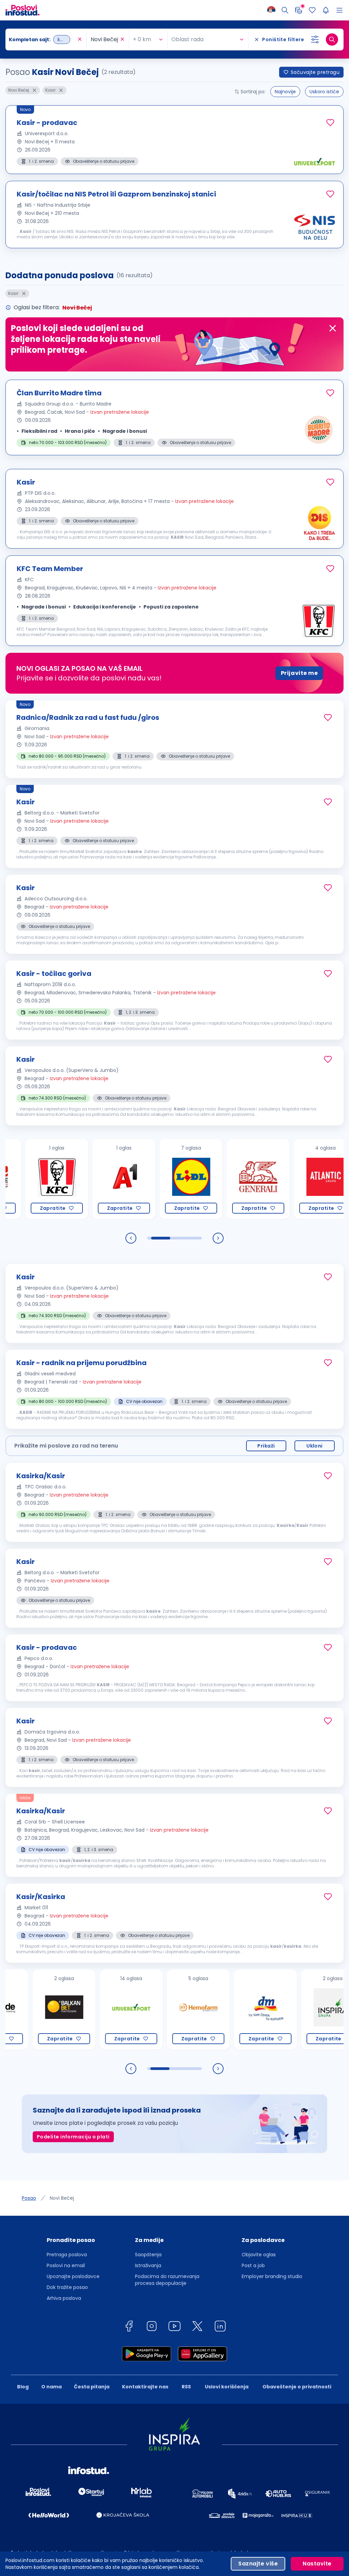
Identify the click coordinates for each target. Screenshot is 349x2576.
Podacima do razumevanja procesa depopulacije (167, 2280)
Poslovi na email (66, 2265)
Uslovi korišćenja (227, 2387)
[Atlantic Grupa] (290, 1179)
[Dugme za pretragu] (332, 39)
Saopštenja (148, 2255)
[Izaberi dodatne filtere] (315, 39)
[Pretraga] (285, 10)
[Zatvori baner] (333, 328)
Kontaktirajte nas (145, 2387)
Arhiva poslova (64, 2298)
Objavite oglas (259, 2255)
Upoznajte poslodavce (73, 2276)
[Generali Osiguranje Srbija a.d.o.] (223, 1179)
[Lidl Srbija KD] (156, 1179)
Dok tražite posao (67, 2287)
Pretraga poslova (67, 2255)
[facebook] (129, 2327)
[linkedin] (220, 2327)
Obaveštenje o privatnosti (297, 2387)
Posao (29, 2198)
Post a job (253, 2265)
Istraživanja (148, 2265)
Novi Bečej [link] (62, 2198)
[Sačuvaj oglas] (330, 123)
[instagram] (152, 2327)
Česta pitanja (92, 2387)
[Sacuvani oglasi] (312, 10)
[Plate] (299, 10)
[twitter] (197, 2327)
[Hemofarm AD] (163, 2010)
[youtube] (174, 2327)
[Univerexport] (96, 2010)
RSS (186, 2387)
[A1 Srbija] (89, 1179)
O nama (51, 2387)
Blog (23, 2387)
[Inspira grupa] (298, 2010)
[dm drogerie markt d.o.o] (231, 2010)
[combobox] (42, 39)
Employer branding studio (272, 2276)
